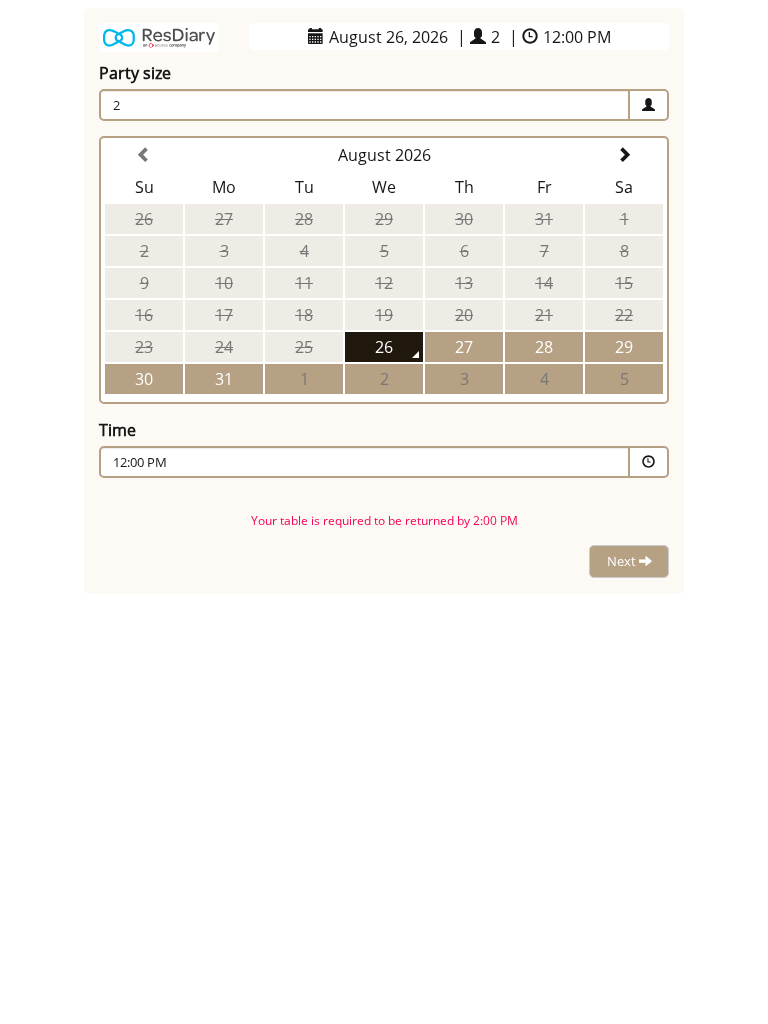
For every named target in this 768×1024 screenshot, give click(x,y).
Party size (135, 73)
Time (117, 430)
